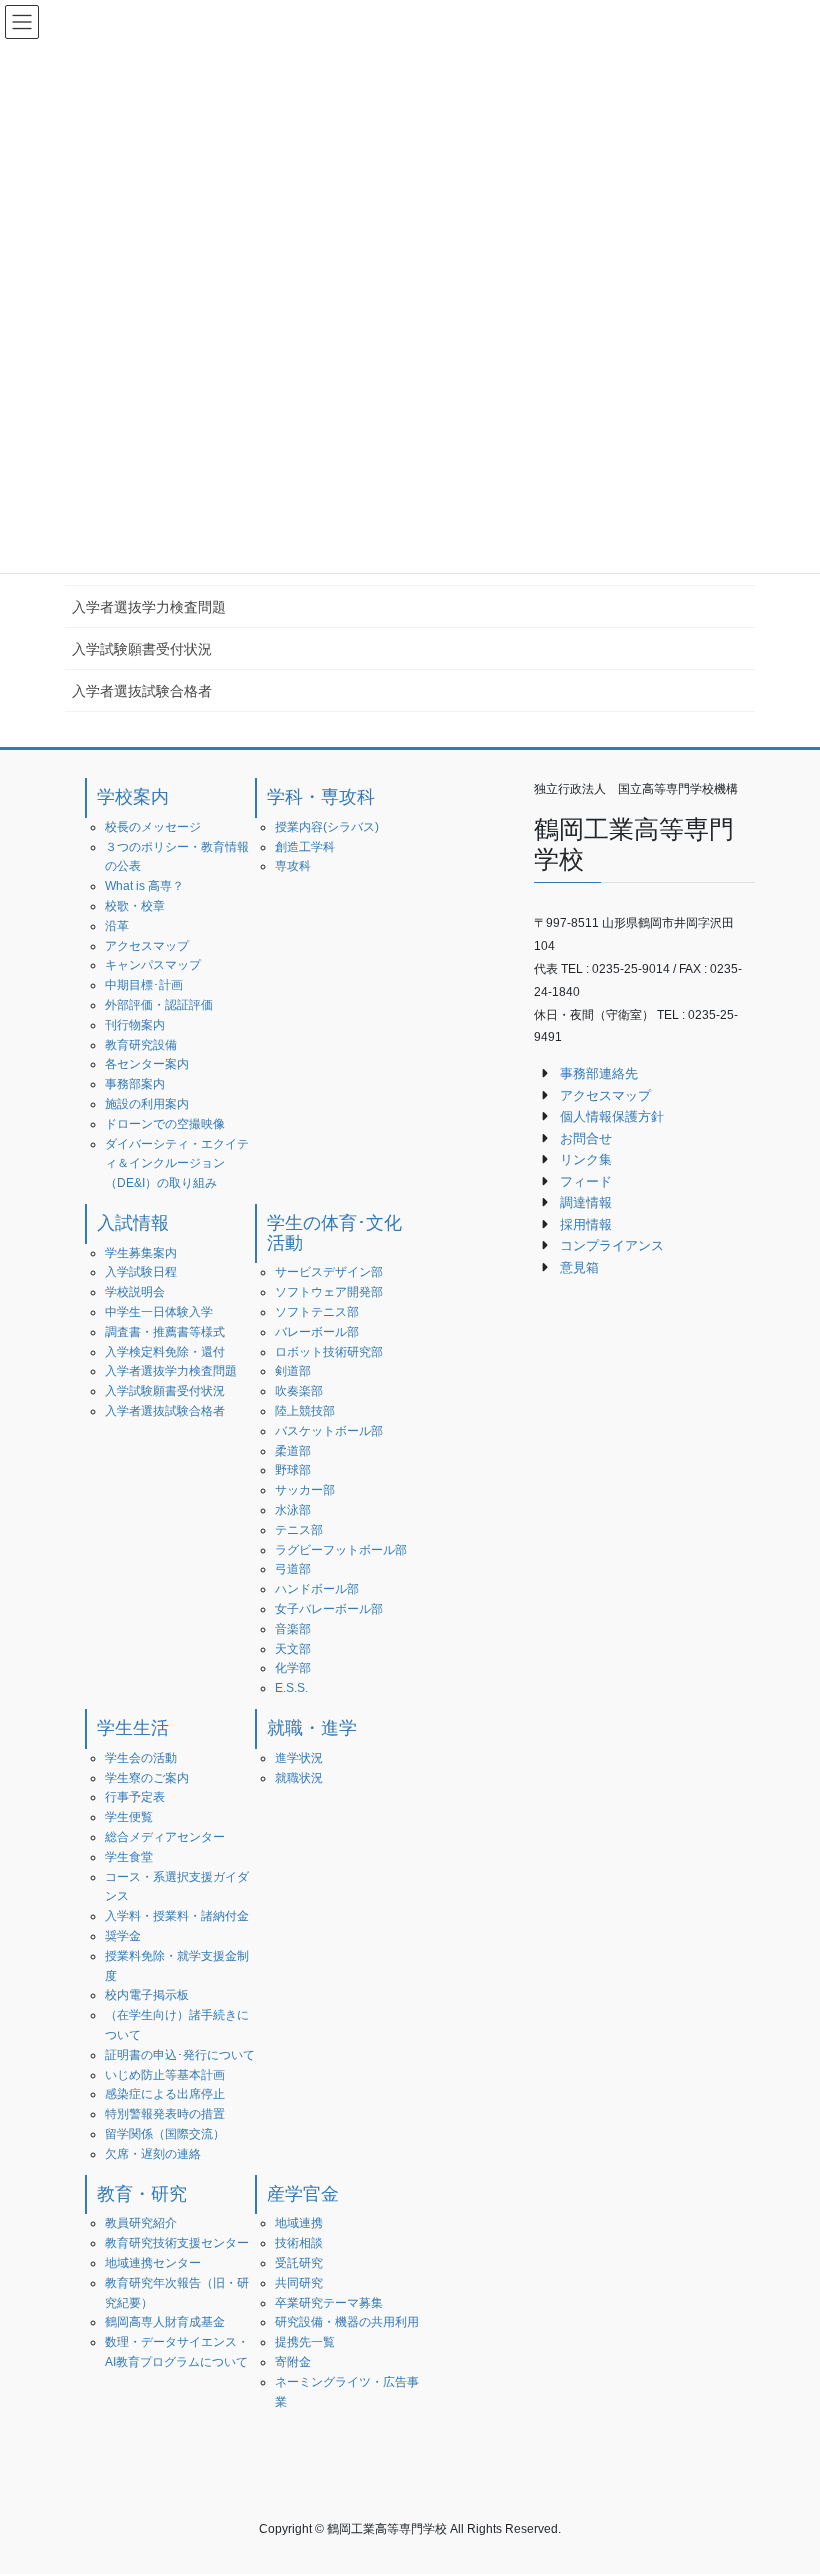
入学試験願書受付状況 (142, 649)
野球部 (293, 1470)
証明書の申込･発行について (180, 2055)
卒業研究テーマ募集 (329, 2303)
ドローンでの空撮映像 (165, 1124)
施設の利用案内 (147, 1104)
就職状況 (299, 1778)
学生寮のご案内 (147, 1778)
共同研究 (299, 2283)
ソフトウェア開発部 (329, 1292)
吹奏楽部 (299, 1391)
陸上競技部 (305, 1411)
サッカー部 (305, 1490)
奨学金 (123, 1936)
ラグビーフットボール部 (341, 1550)
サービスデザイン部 (329, 1272)
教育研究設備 (141, 1045)
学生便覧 (129, 1817)
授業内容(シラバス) (327, 827)
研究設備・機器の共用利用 (347, 2322)
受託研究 (299, 2263)
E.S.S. (291, 1688)
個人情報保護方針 (612, 1116)
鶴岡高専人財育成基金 (165, 2322)
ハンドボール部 (317, 1589)
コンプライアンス (612, 1245)
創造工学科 (305, 847)
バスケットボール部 (329, 1431)
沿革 (117, 926)
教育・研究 (142, 2194)
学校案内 (133, 797)
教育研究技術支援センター (177, 2243)
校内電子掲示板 (147, 1995)
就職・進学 (312, 1728)
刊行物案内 (135, 1025)
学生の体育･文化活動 (334, 1233)
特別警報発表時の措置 (165, 2114)
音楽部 (293, 1629)
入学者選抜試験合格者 (142, 691)
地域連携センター (153, 2263)
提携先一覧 (305, 2342)
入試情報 (133, 1223)
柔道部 (293, 1451)
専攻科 (293, 866)
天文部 (293, 1649)
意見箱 (579, 1267)
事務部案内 (135, 1084)
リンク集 (586, 1159)
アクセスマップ (147, 946)
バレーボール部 (317, 1332)
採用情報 (586, 1224)
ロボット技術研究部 (329, 1352)
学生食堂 (129, 1857)
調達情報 (586, 1202)
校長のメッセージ (153, 827)
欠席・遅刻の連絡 (153, 2154)
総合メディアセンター (165, 1837)
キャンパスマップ (153, 965)
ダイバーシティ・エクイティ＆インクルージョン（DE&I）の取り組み (177, 1164)
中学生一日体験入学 (159, 1312)
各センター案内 (147, 1064)
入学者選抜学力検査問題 (149, 607)
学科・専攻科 (321, 797)
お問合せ (586, 1138)
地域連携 (299, 2223)
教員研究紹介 (141, 2223)
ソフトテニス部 (317, 1312)
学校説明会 (135, 1292)
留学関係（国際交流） (165, 2134)
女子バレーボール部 (329, 1609)
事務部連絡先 (599, 1073)
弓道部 (293, 1569)
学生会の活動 (141, 1758)
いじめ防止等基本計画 (165, 2075)
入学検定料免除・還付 (165, 1352)
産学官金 (303, 2194)
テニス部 (299, 1530)
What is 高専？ (144, 886)
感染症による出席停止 (165, 2094)
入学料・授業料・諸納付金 (177, 1916)
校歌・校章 (135, 906)
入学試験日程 (141, 1272)
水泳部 (293, 1510)
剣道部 (293, 1371)
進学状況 (299, 1758)
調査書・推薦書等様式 (165, 1332)
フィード (586, 1181)
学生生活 (133, 1728)
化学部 (293, 1668)
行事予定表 (135, 1797)
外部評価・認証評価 (159, 1005)
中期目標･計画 (144, 985)
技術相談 (299, 2243)
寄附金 (293, 2362)
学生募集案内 (141, 1253)
